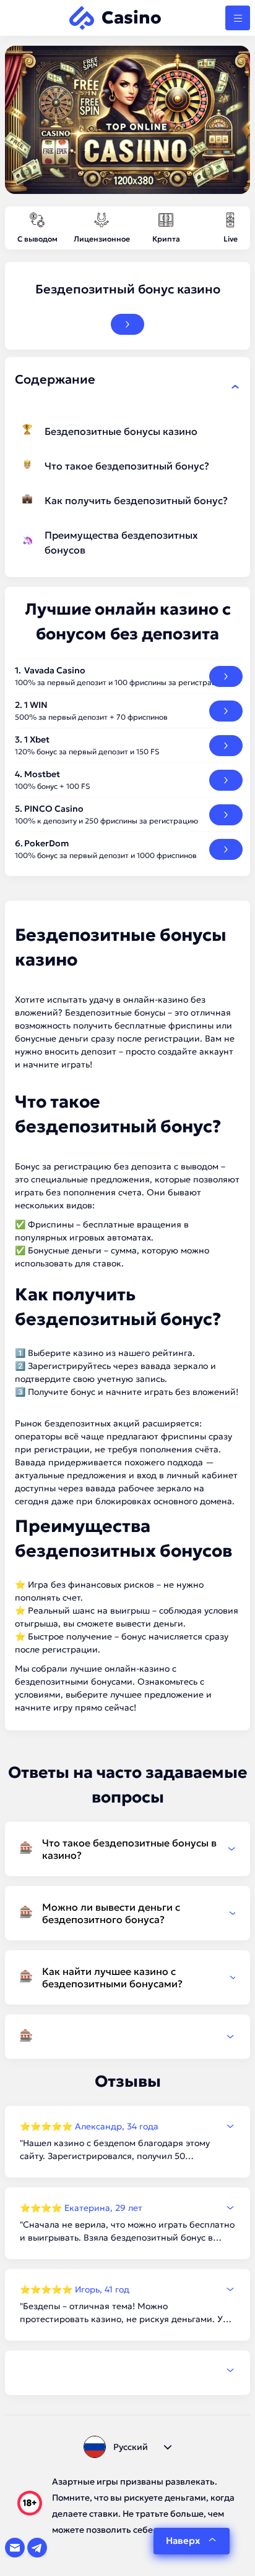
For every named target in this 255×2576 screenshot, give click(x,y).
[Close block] (235, 387)
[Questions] (127, 2037)
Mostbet (42, 774)
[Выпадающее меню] (238, 18)
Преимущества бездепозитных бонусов (121, 542)
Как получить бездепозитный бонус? (136, 500)
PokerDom (46, 843)
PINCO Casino (54, 809)
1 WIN (36, 705)
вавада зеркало (174, 1366)
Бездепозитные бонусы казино (121, 431)
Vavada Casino (55, 670)
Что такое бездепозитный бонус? (127, 466)
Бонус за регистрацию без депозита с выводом (117, 1166)
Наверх (183, 2540)
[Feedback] (127, 2370)
